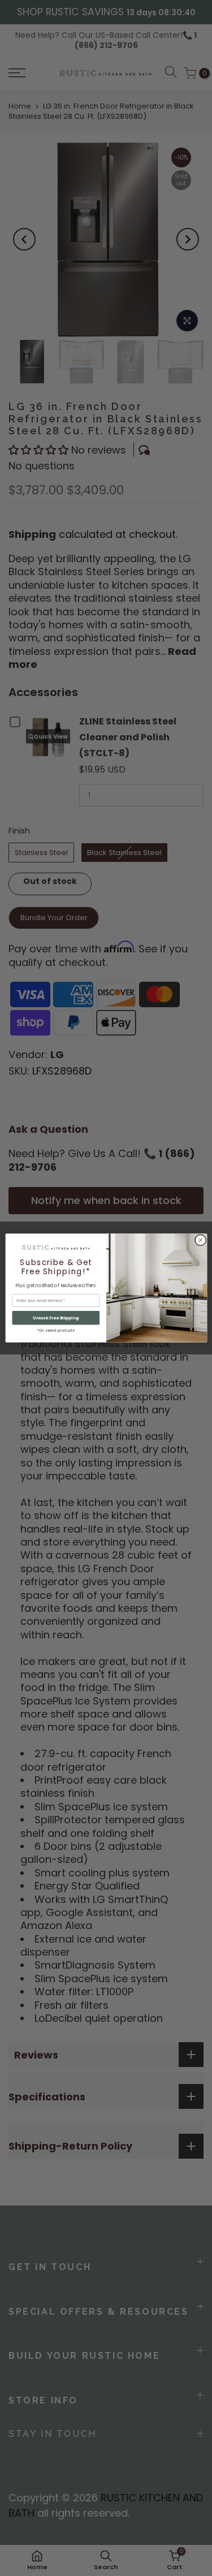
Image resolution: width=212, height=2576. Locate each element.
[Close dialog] (200, 1240)
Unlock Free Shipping (56, 1318)
